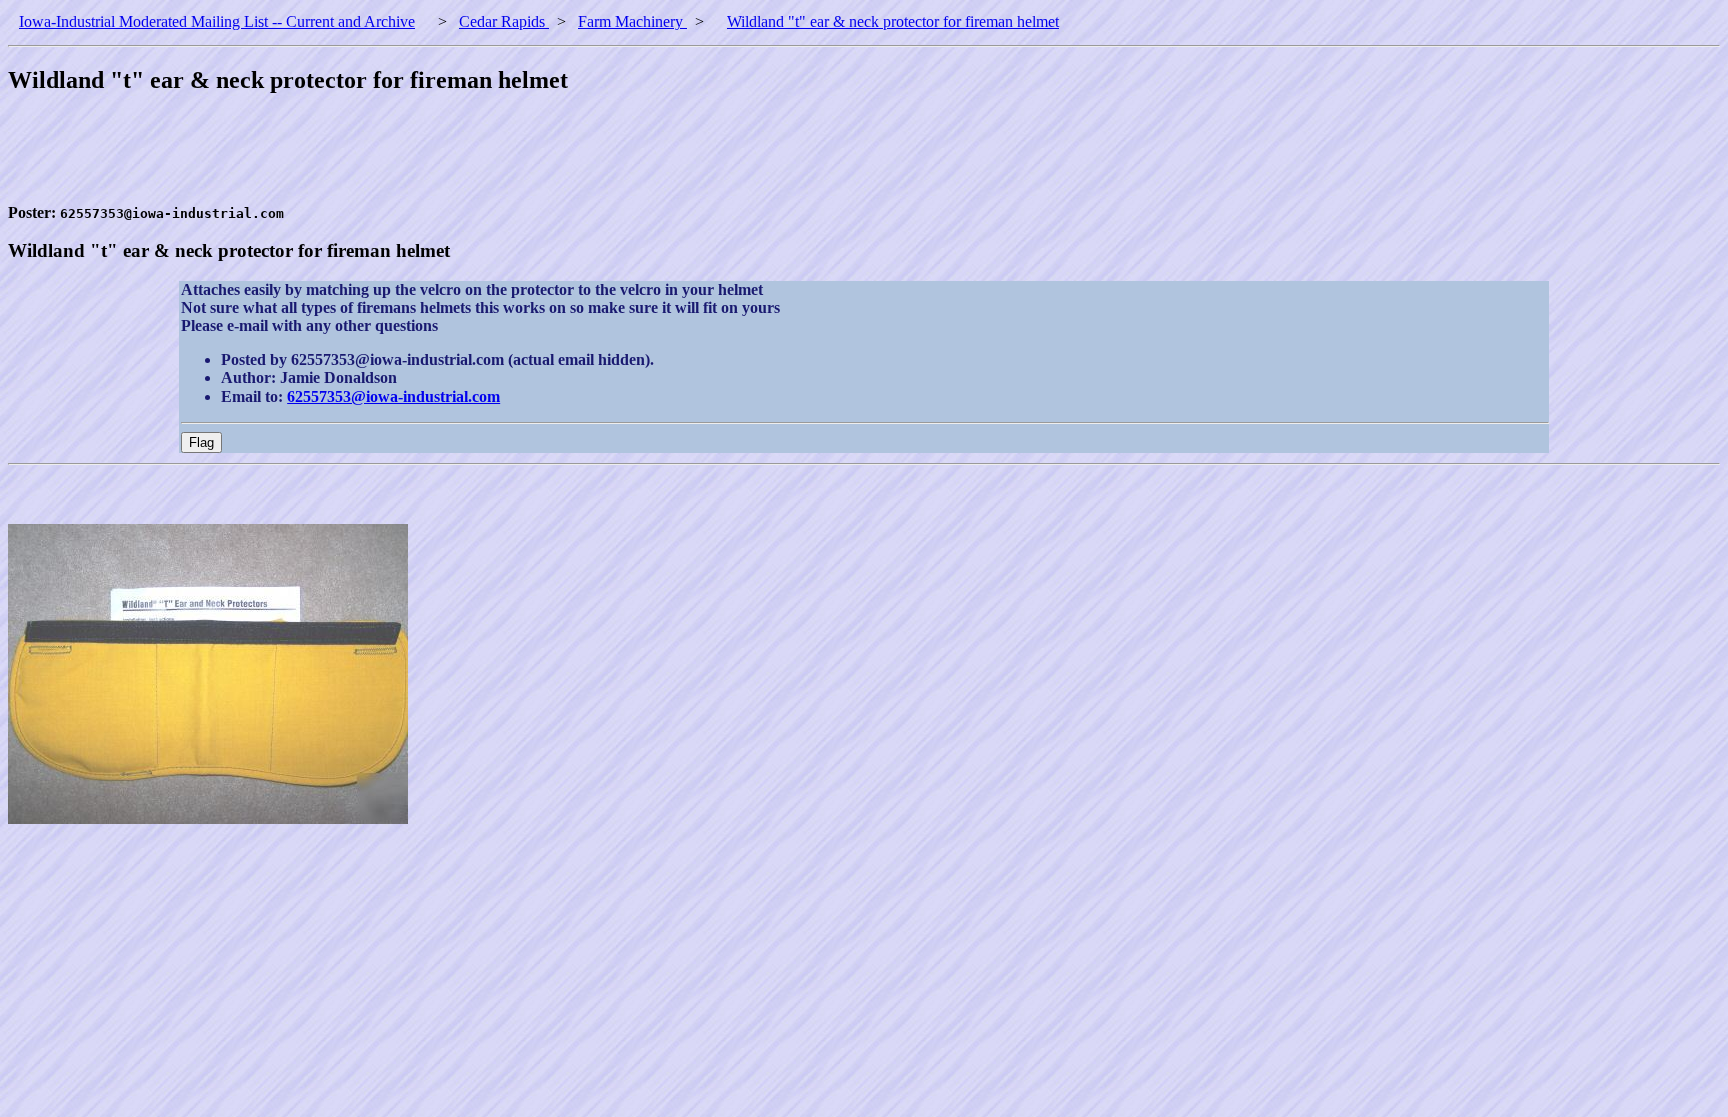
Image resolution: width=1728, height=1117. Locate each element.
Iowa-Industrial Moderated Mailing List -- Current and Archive (217, 21)
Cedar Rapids (504, 21)
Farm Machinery (632, 21)
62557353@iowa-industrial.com (393, 396)
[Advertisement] (372, 159)
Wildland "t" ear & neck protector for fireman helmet (893, 21)
